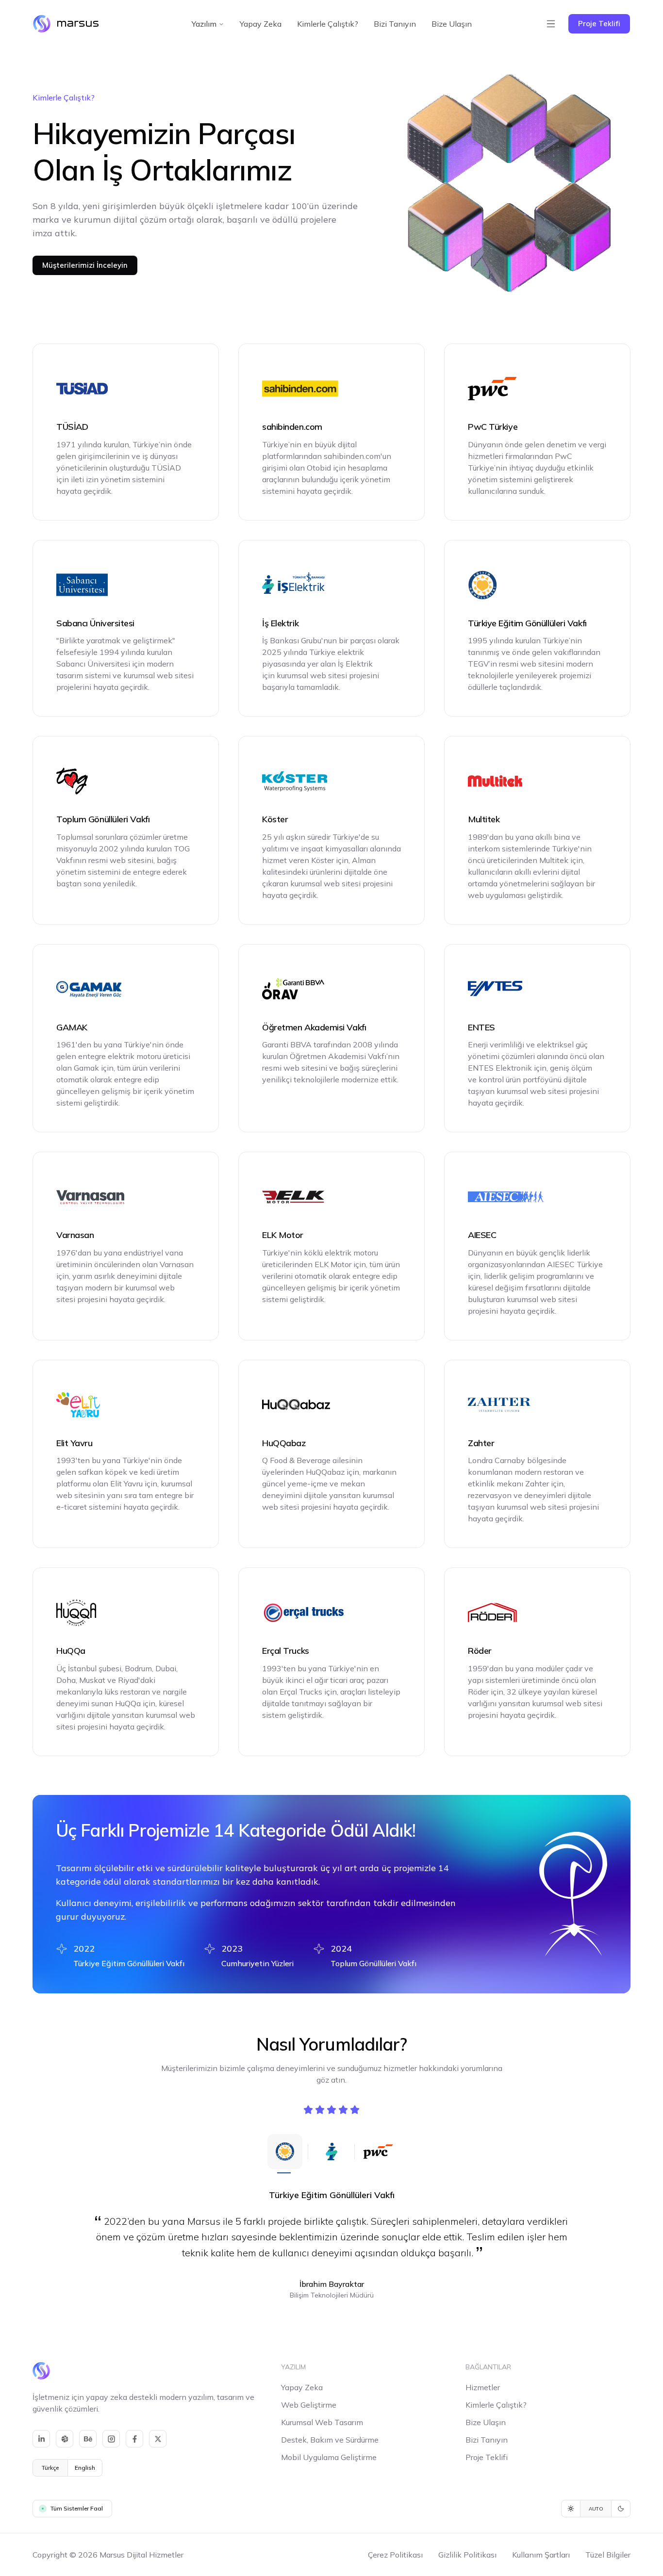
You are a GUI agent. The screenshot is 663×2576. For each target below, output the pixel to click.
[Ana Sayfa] (66, 24)
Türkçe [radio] (50, 2468)
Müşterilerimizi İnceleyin (85, 265)
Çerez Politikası (395, 2555)
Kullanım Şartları (541, 2555)
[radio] (571, 2509)
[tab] (285, 2152)
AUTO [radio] (596, 2509)
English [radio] (85, 2468)
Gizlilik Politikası (467, 2555)
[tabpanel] (331, 2244)
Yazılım (204, 24)
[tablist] (331, 2152)
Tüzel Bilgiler (608, 2555)
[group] (67, 2468)
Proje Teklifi (599, 24)
